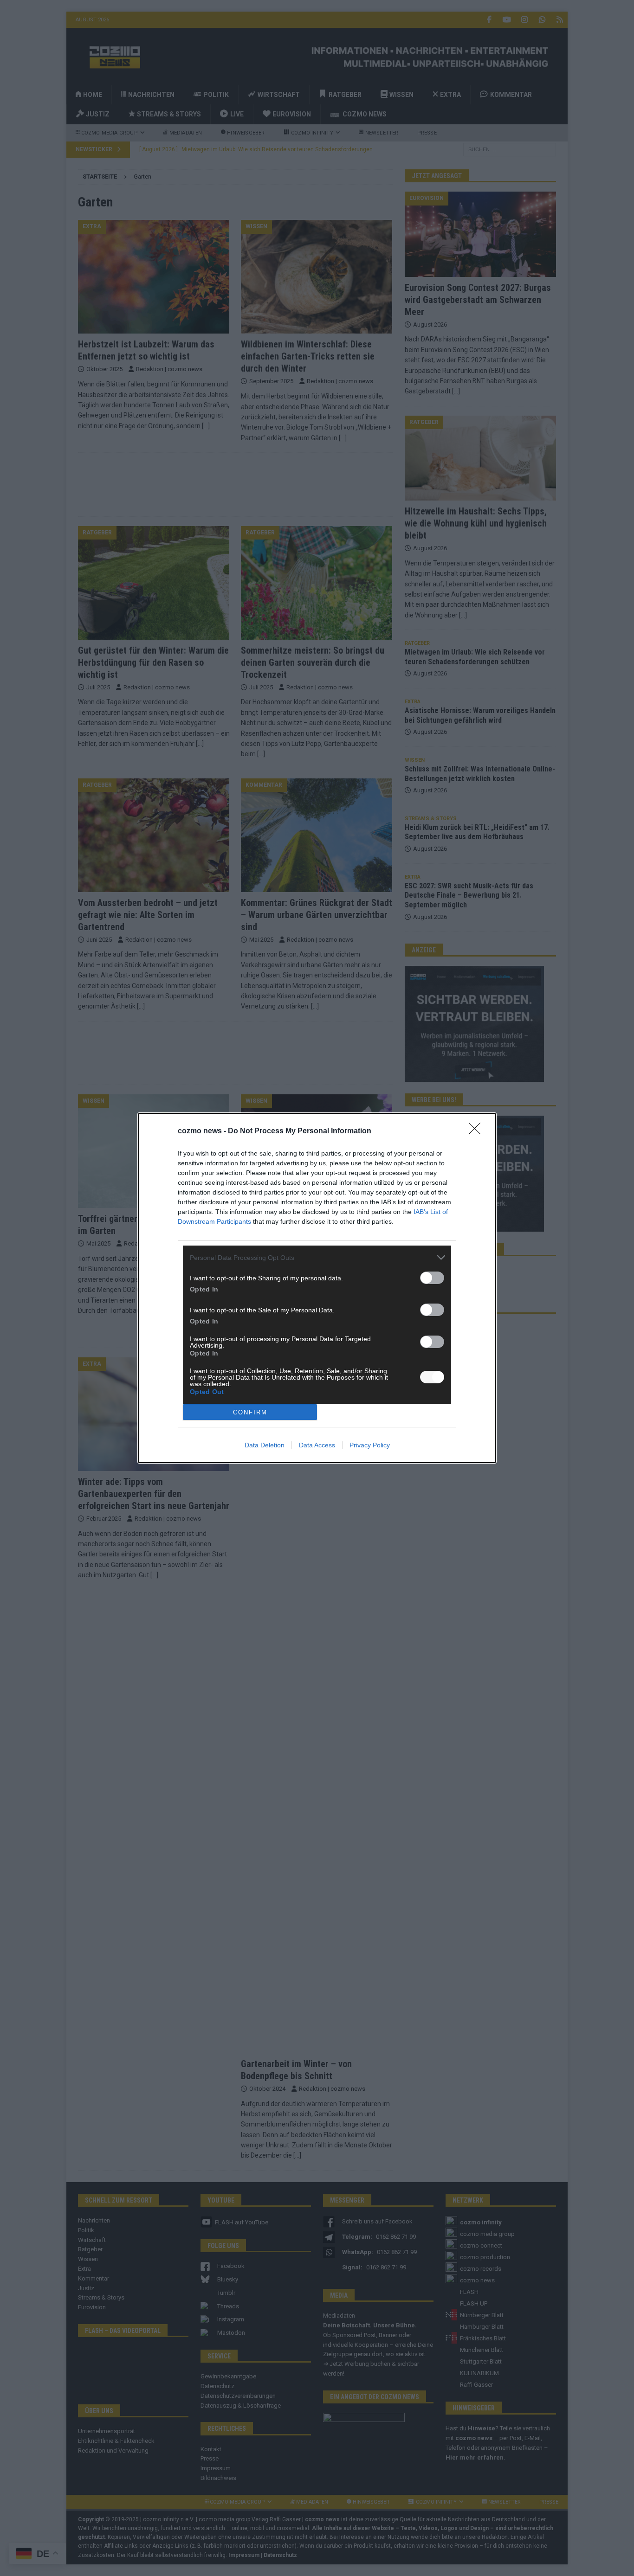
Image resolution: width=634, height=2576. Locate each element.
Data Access (317, 1445)
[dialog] (317, 1288)
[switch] (432, 1278)
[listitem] (317, 1257)
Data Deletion (265, 1445)
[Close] (478, 1131)
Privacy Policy (370, 1445)
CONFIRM (250, 1412)
